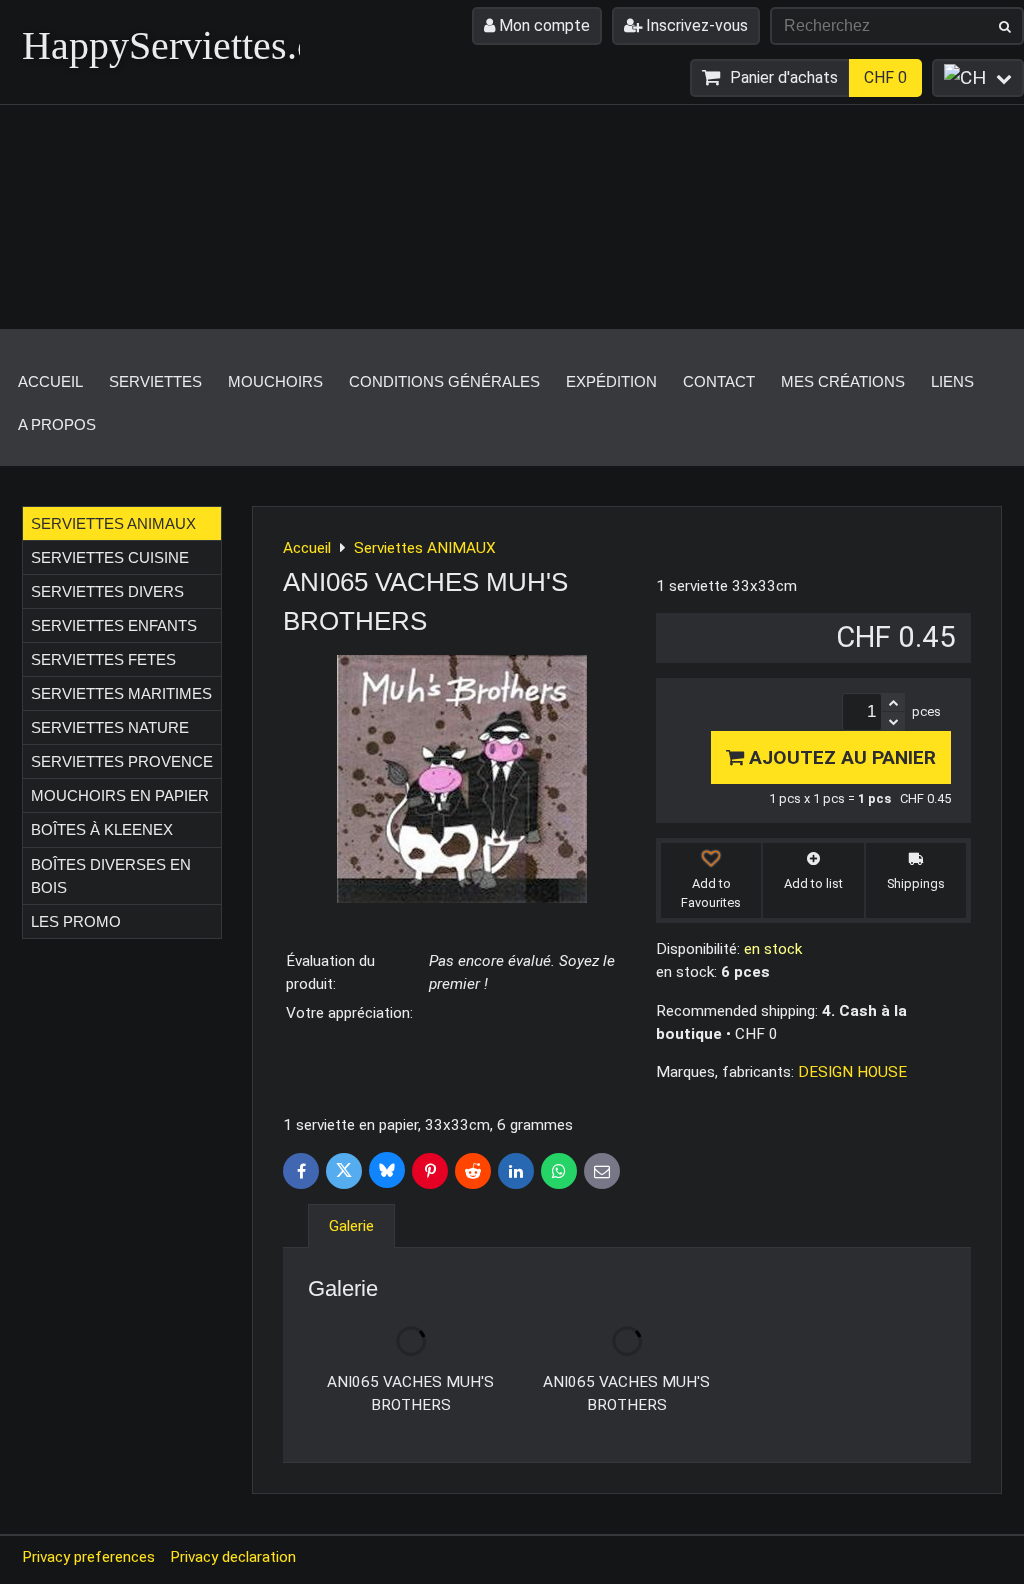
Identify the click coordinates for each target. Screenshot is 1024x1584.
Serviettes (155, 381)
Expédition (611, 381)
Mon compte (542, 25)
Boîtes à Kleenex (102, 829)
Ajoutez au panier (840, 757)
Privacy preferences (88, 1557)
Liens (952, 381)
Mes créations (843, 381)
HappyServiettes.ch (178, 45)
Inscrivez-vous (695, 25)
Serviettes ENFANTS (114, 625)
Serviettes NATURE (110, 727)
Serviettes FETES (103, 659)
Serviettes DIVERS (107, 591)
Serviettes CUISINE (110, 557)
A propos (57, 424)
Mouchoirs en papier (120, 795)
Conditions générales (444, 381)
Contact (719, 381)
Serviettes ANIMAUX (113, 523)
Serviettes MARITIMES (121, 693)
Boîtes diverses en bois (111, 876)
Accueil (50, 381)
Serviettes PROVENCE (122, 761)
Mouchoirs (275, 381)
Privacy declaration (233, 1557)
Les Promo (76, 921)
